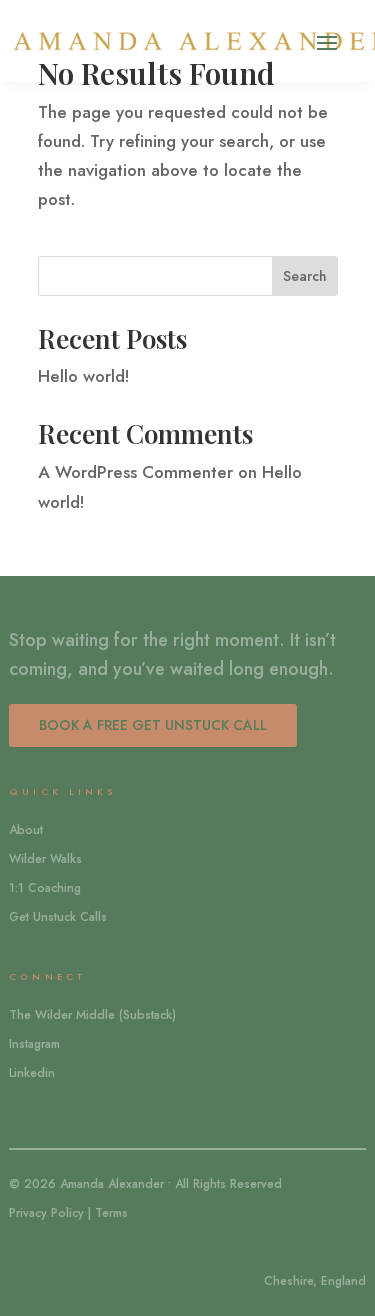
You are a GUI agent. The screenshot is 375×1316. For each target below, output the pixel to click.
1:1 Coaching (45, 888)
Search (305, 276)
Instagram (34, 1044)
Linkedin (32, 1073)
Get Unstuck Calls (58, 917)
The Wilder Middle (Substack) (92, 1015)
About (26, 830)
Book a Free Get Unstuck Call (153, 725)
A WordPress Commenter (135, 472)
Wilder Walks (45, 859)
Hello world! (84, 376)
